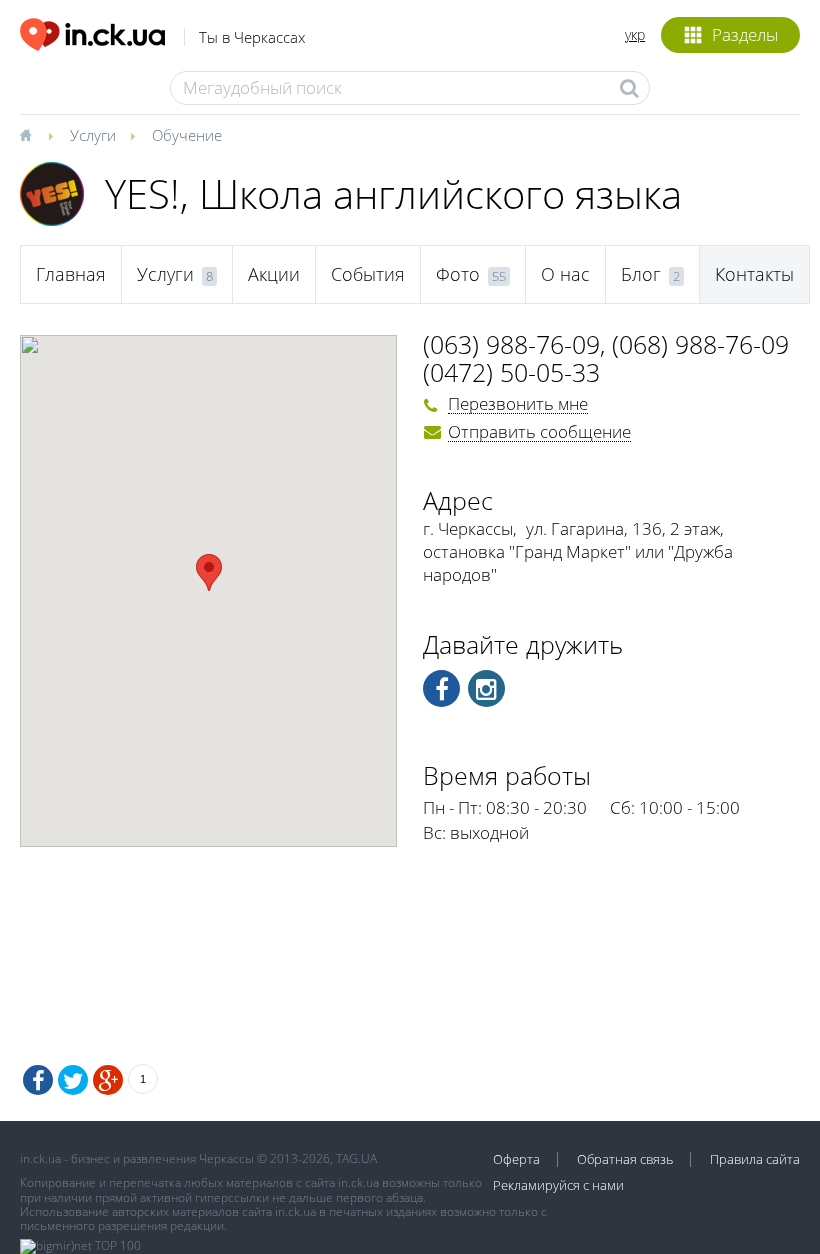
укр (635, 34)
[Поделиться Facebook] (38, 1080)
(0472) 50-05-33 (511, 372)
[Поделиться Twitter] (73, 1080)
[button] (209, 572)
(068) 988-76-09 (700, 344)
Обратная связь (625, 1159)
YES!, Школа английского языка (393, 193)
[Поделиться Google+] (108, 1080)
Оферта (516, 1159)
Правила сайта (755, 1159)
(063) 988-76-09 (511, 344)
